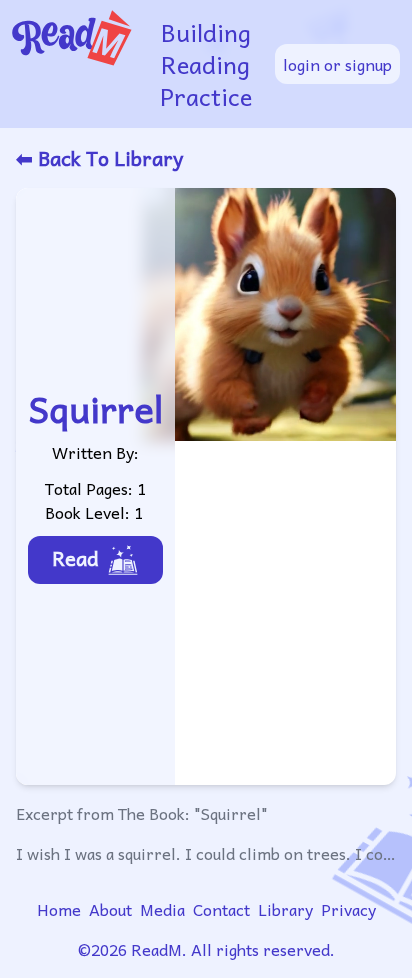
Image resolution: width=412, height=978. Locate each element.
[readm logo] (76, 64)
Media (162, 909)
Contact (221, 909)
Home (59, 909)
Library (285, 909)
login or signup (337, 64)
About (110, 909)
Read (75, 558)
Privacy (348, 909)
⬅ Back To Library (99, 158)
